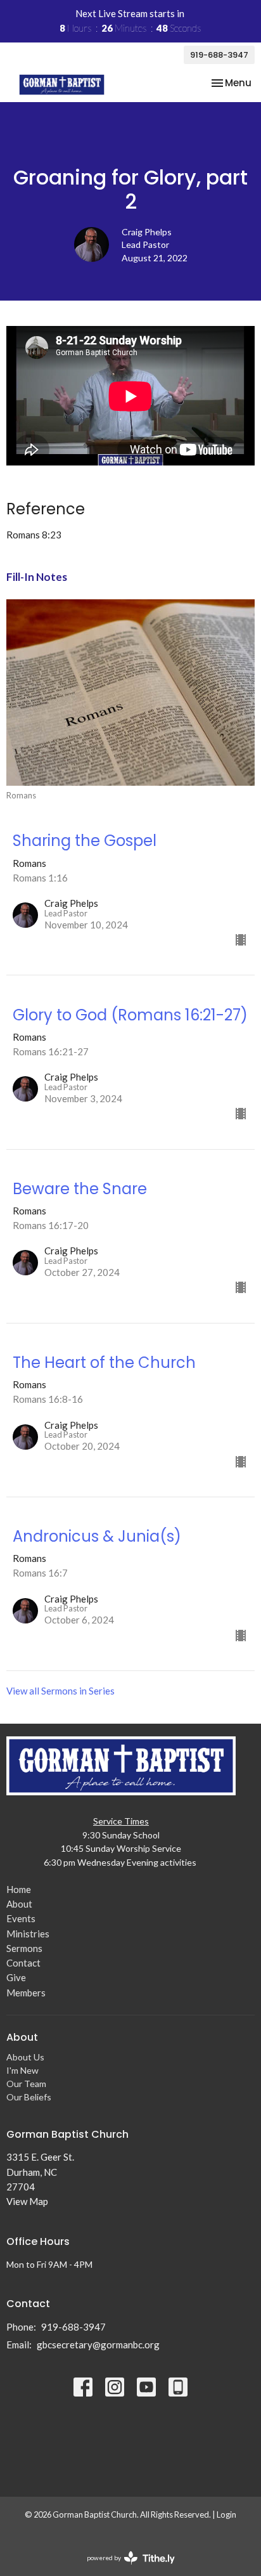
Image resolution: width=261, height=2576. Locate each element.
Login (226, 2514)
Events (21, 1918)
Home (19, 1889)
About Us (25, 2057)
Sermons (24, 1948)
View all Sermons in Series (60, 1691)
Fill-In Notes (37, 577)
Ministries (28, 1934)
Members (26, 1993)
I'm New (22, 2070)
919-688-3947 (219, 55)
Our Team (26, 2084)
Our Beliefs (29, 2097)
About (19, 1904)
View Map (27, 2201)
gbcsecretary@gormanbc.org (98, 2345)
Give (16, 1977)
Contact (23, 1963)
